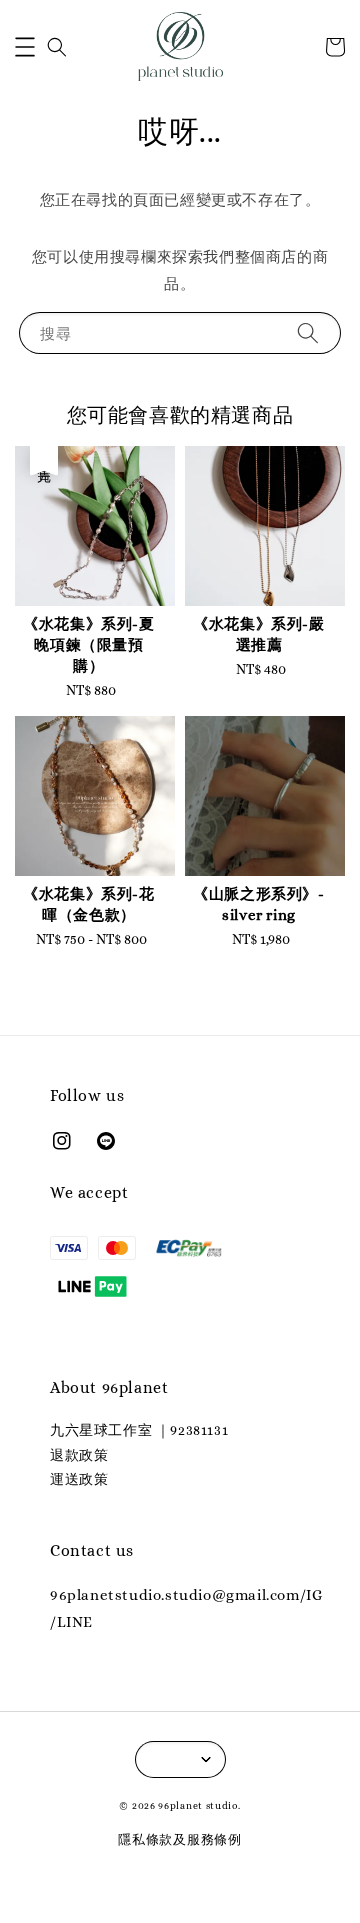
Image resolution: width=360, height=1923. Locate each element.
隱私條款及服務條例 (179, 1839)
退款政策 (79, 1455)
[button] (25, 47)
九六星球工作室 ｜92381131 (139, 1430)
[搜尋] (308, 332)
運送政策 (79, 1479)
